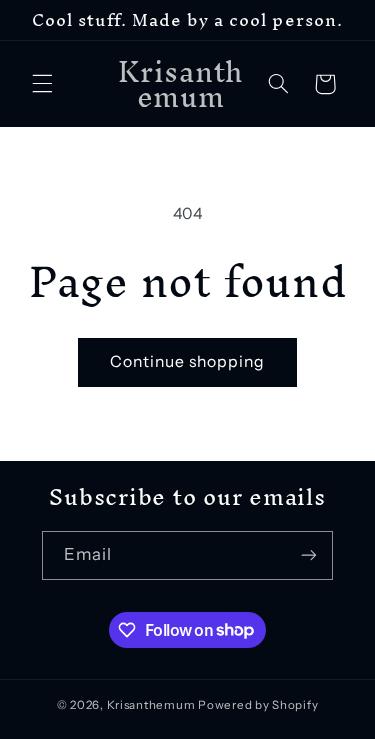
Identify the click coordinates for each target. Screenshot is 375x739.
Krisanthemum (151, 705)
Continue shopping (188, 361)
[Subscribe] (309, 555)
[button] (42, 84)
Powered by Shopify (258, 705)
